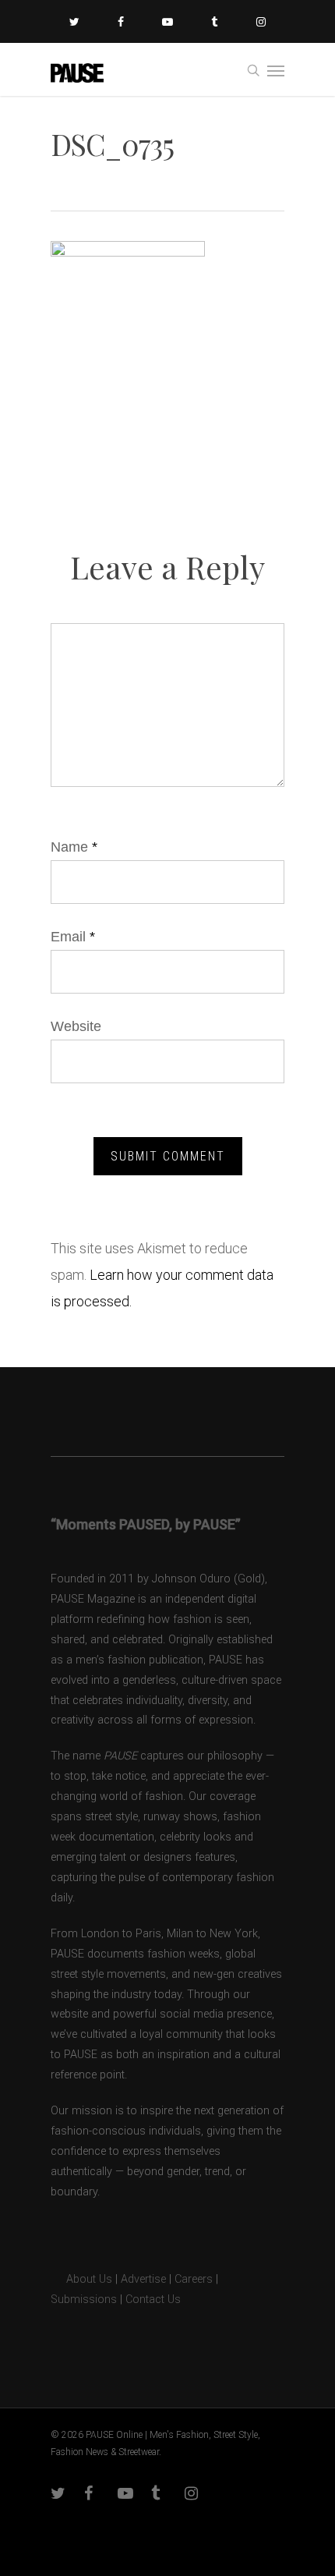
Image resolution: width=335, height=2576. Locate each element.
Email (73, 937)
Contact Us (153, 2300)
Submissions (84, 2300)
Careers (194, 2279)
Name (74, 847)
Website (76, 1026)
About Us (81, 2279)
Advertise (143, 2279)
